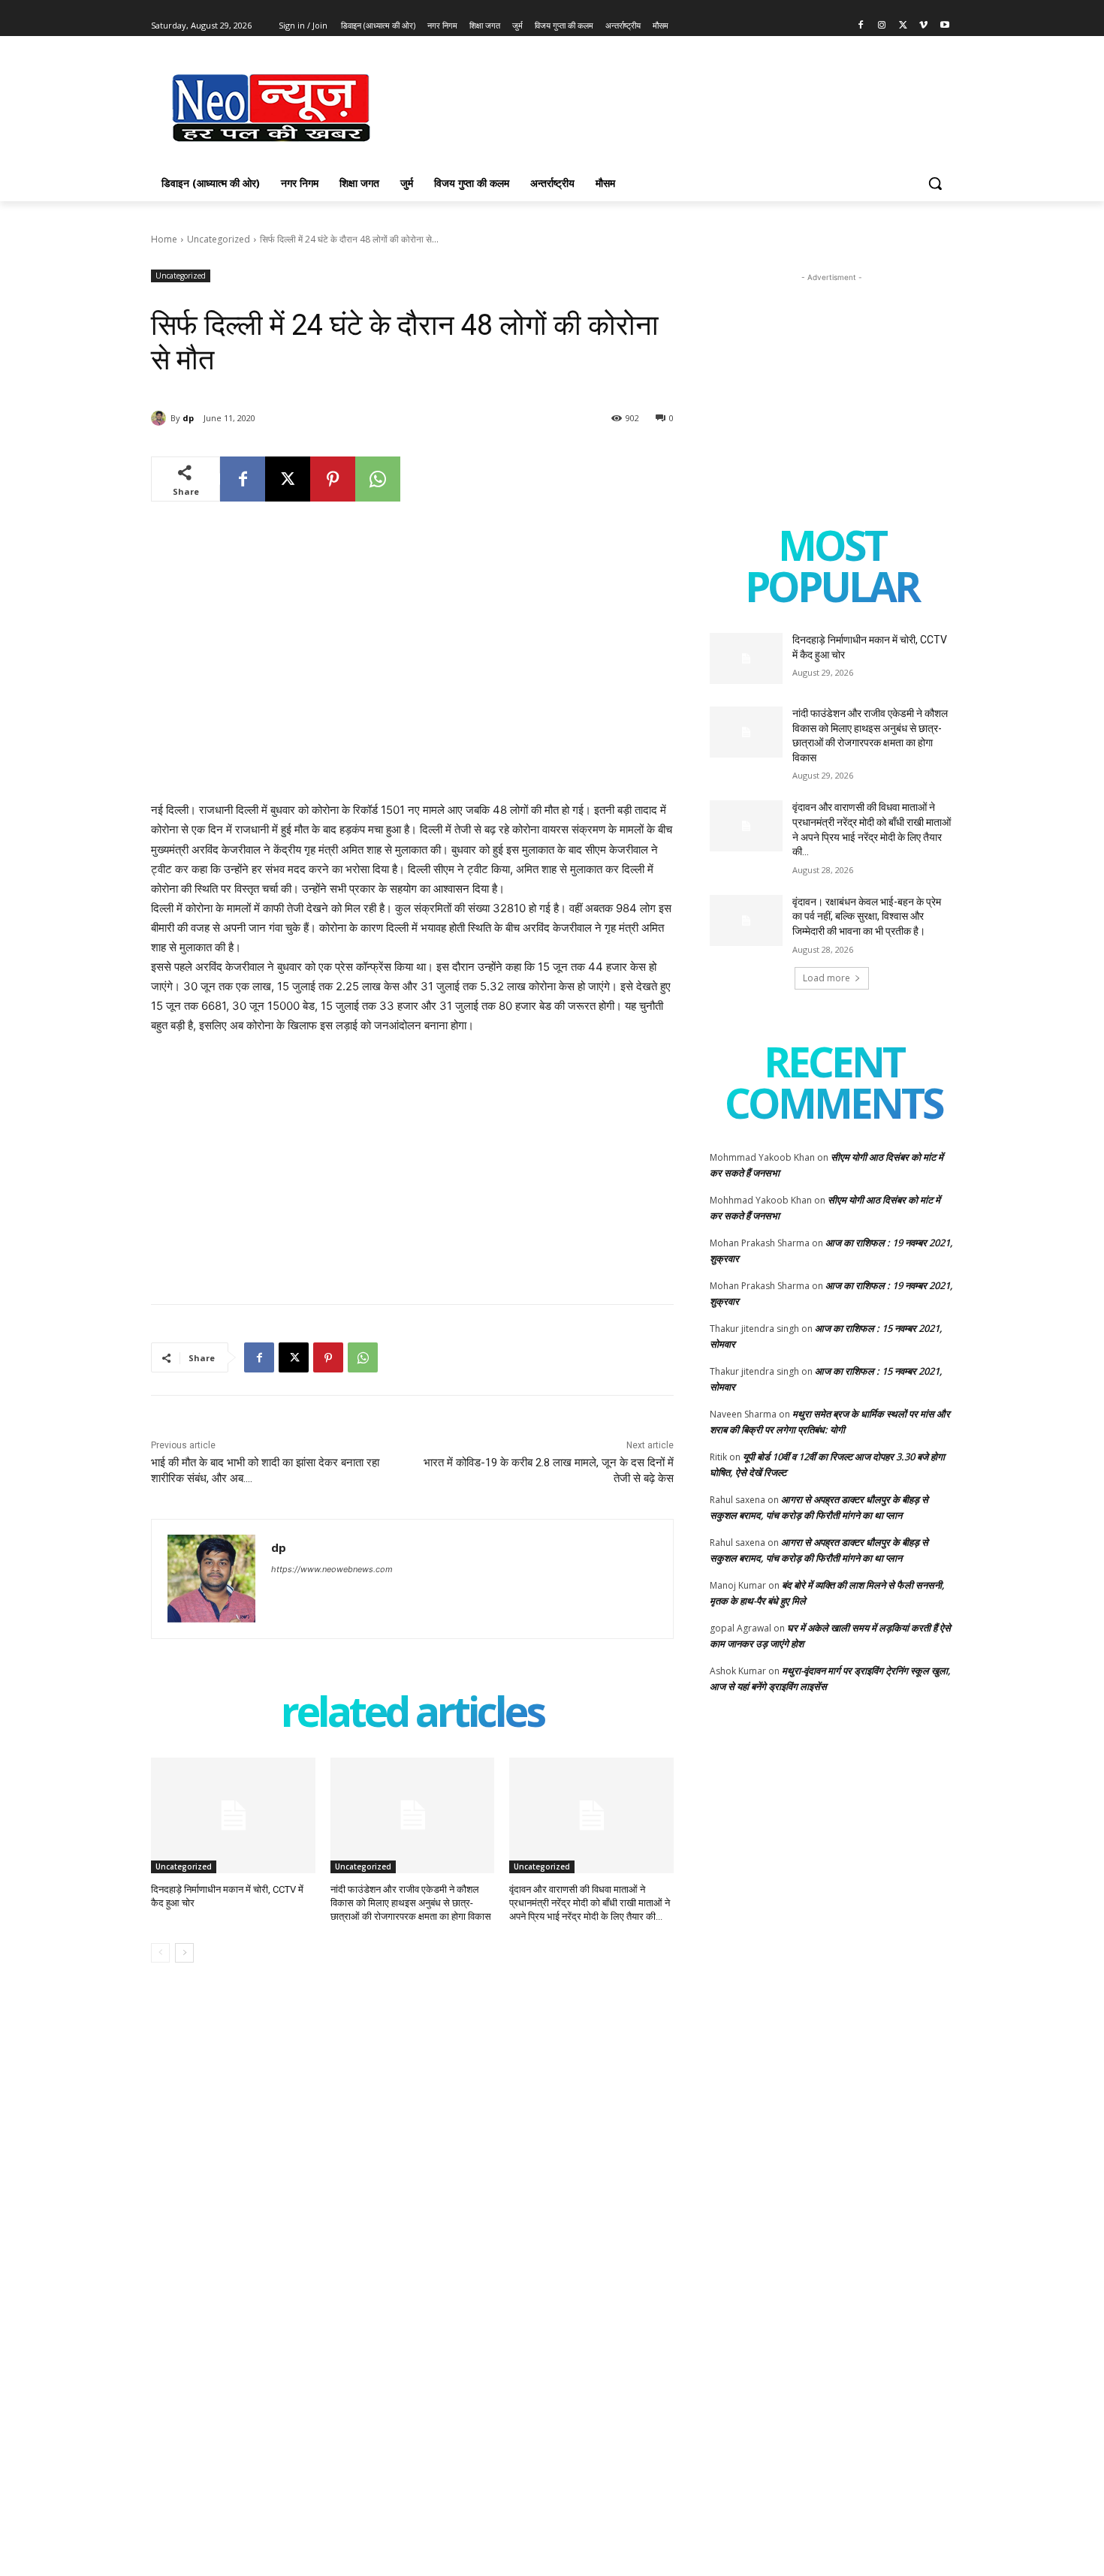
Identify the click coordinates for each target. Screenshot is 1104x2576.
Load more (826, 978)
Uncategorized (219, 239)
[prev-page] (160, 1953)
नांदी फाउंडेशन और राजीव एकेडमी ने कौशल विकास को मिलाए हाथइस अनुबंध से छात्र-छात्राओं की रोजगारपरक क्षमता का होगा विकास (411, 1903)
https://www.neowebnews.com (332, 1569)
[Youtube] (944, 26)
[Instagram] (882, 26)
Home (164, 239)
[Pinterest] (333, 479)
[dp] (161, 418)
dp (188, 418)
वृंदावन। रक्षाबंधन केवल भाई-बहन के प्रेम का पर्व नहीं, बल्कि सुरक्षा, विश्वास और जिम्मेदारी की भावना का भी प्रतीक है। (867, 916)
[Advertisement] (665, 106)
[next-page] (184, 1953)
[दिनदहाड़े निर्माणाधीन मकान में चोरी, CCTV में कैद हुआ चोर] (233, 1815)
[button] (935, 183)
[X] (903, 26)
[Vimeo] (923, 26)
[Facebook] (861, 26)
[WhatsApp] (378, 479)
